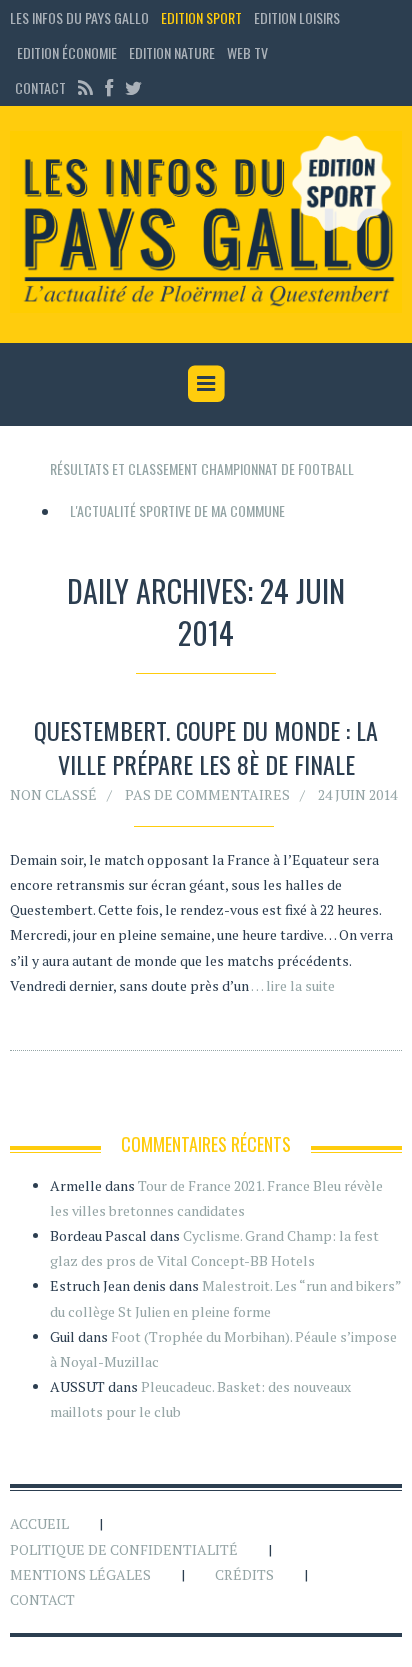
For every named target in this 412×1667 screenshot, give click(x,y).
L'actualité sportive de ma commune (177, 510)
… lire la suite (293, 985)
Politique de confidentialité (124, 1549)
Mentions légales (80, 1574)
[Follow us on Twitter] (131, 87)
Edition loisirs (297, 17)
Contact (40, 87)
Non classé (53, 794)
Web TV (247, 52)
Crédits (244, 1574)
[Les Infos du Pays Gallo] (206, 223)
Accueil (39, 1523)
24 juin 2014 (357, 794)
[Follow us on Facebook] (109, 87)
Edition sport (201, 17)
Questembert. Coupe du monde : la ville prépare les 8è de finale (206, 747)
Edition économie (67, 52)
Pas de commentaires (207, 794)
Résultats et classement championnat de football (202, 468)
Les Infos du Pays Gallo (79, 17)
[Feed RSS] (85, 87)
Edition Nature (172, 52)
